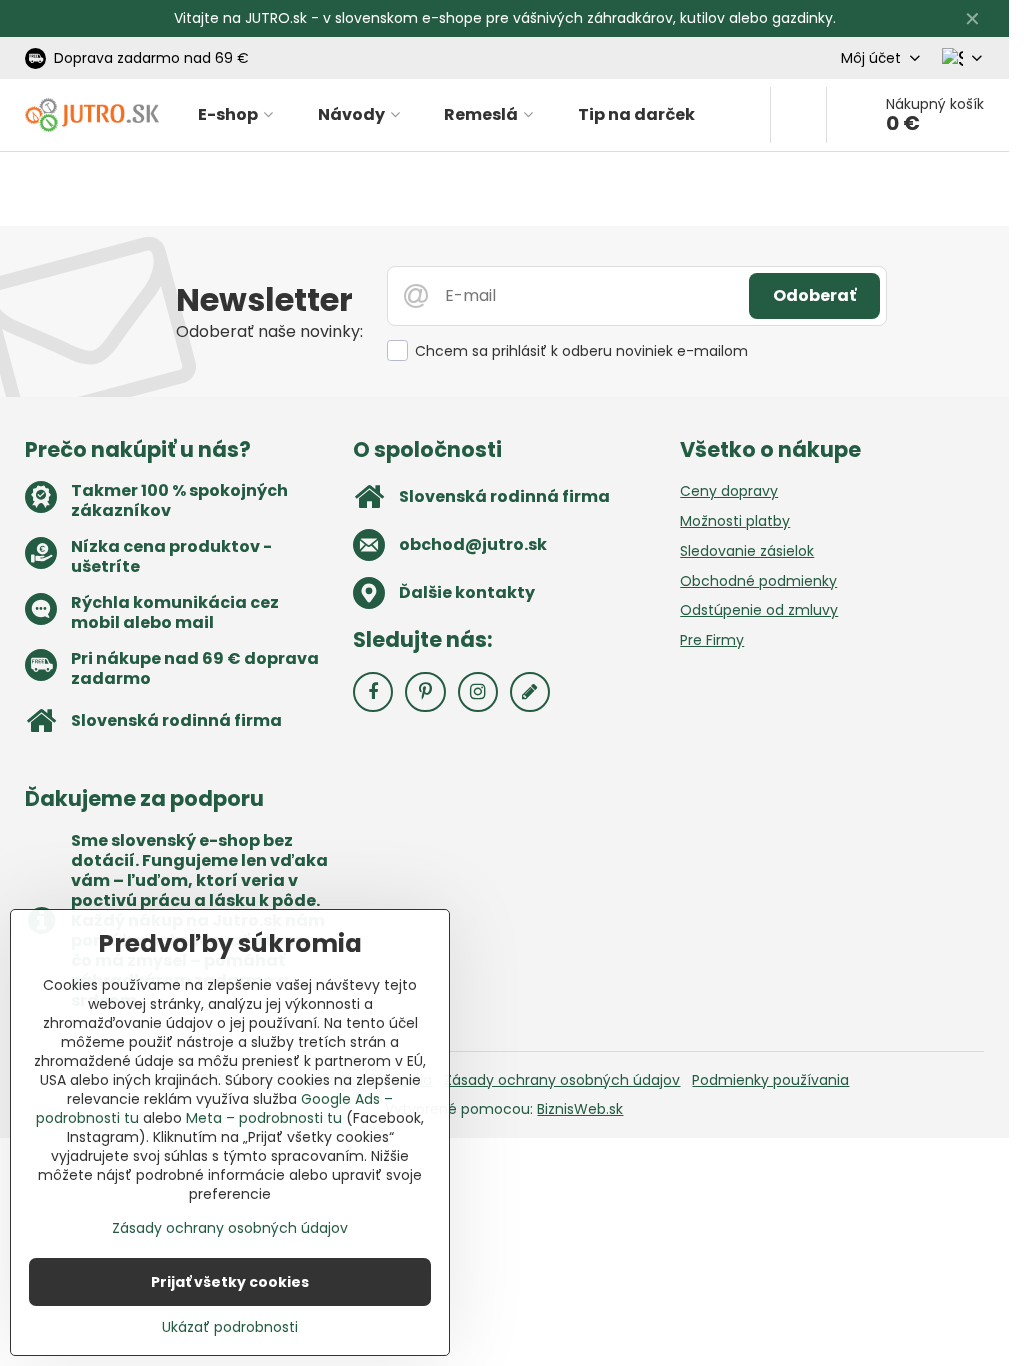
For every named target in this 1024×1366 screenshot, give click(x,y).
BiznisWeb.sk (580, 1109)
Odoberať (814, 295)
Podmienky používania (770, 1080)
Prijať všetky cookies (230, 1282)
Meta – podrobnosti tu (264, 1118)
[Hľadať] (798, 115)
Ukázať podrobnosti (230, 1327)
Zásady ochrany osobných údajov (562, 1080)
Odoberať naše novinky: (269, 331)
